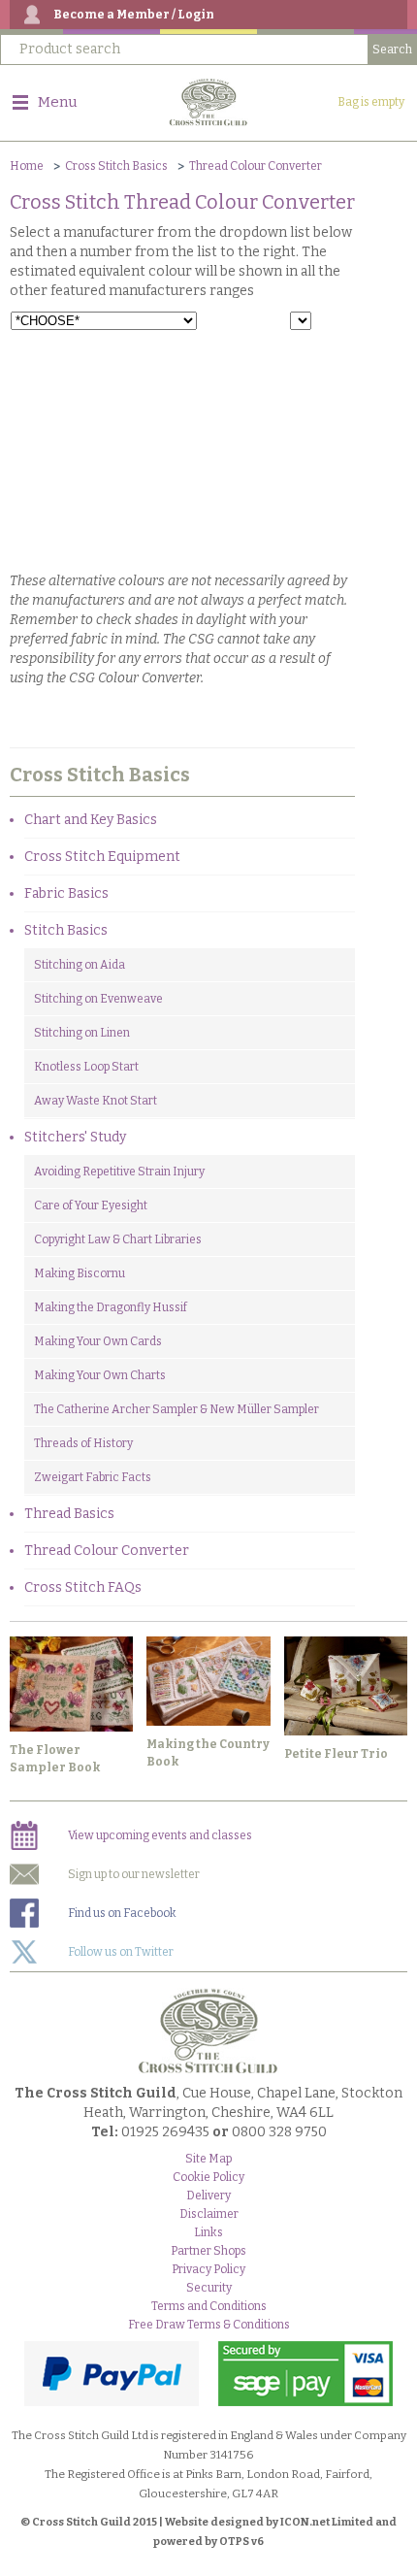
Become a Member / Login (134, 15)
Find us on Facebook (122, 1913)
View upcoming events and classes (160, 1835)
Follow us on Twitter (121, 1952)
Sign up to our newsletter (134, 1874)
